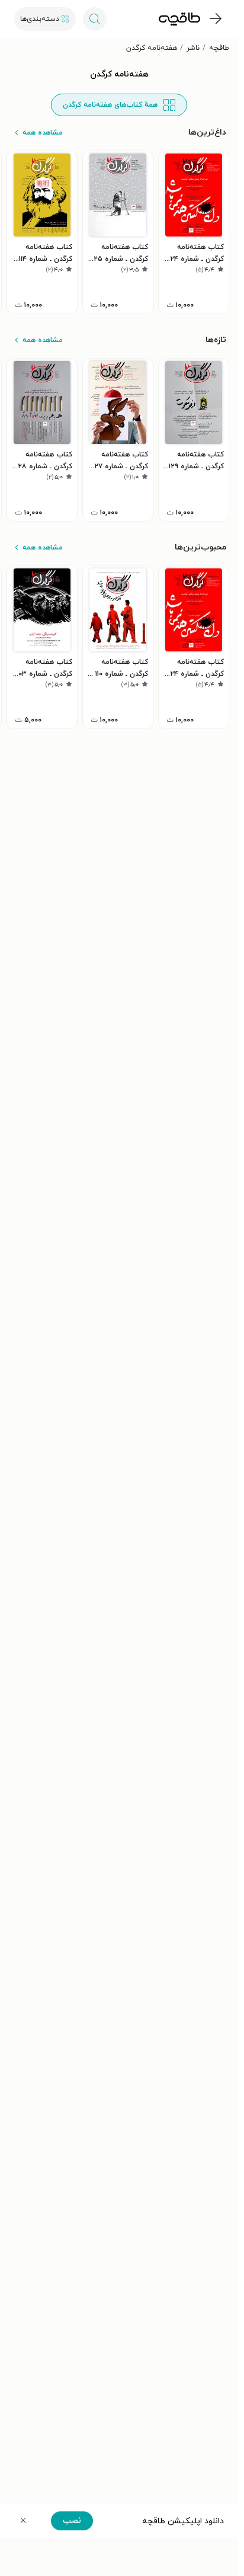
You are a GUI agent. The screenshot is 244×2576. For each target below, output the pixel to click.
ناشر (193, 48)
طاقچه (219, 48)
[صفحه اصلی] (179, 19)
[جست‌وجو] (95, 19)
